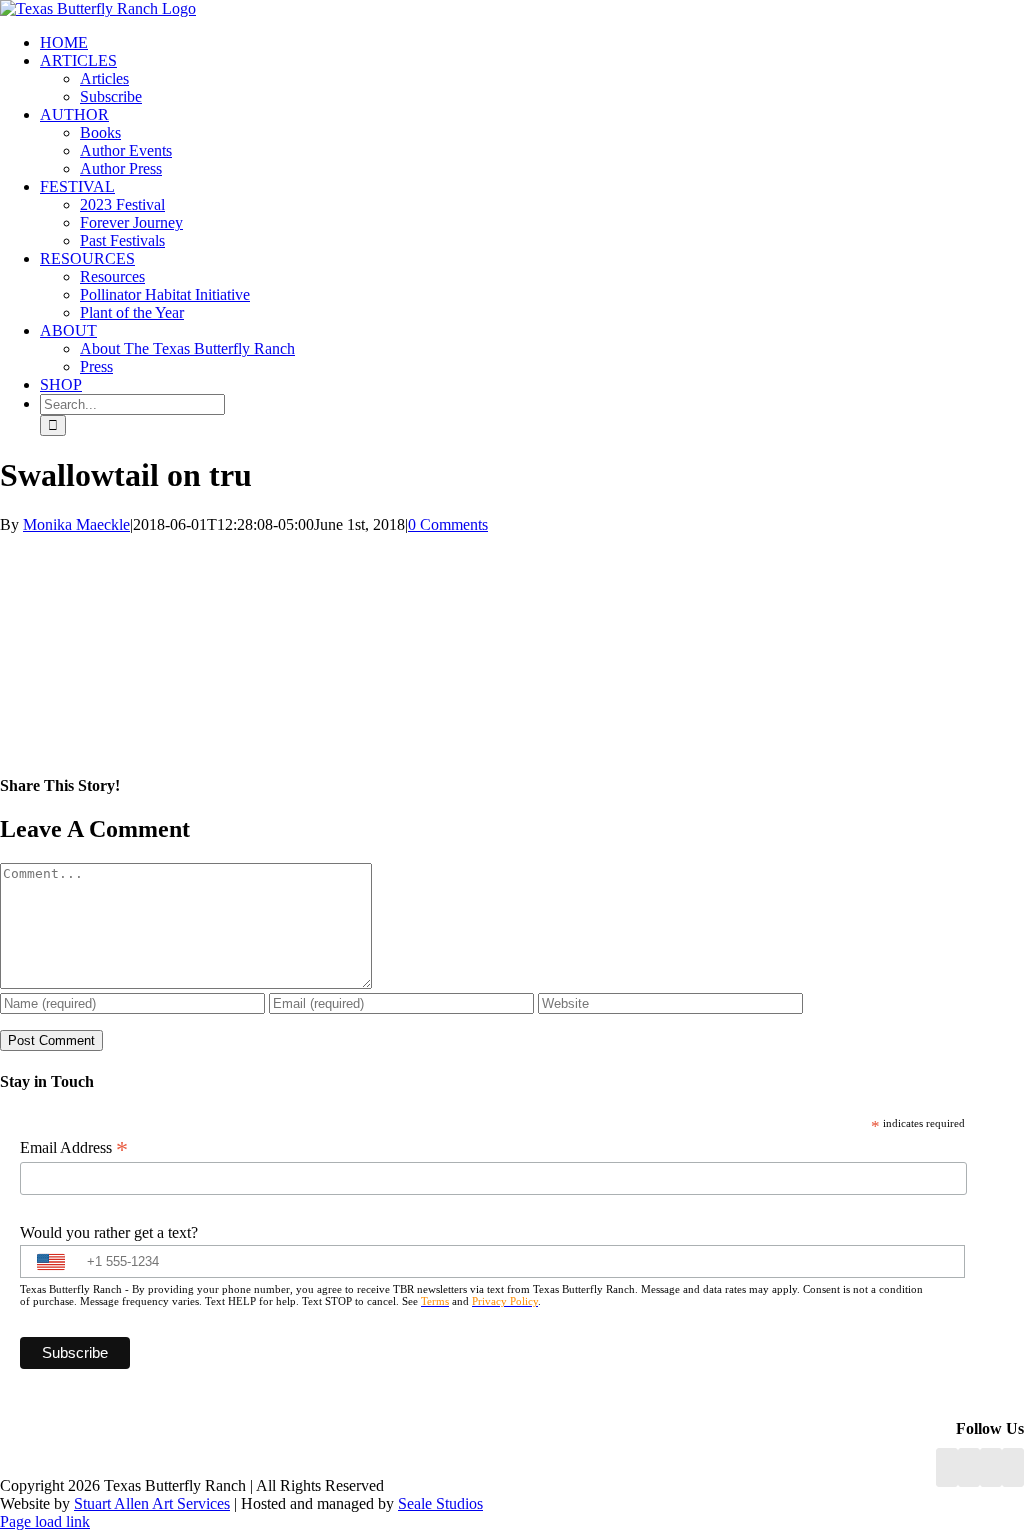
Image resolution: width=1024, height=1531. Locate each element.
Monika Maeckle (76, 524)
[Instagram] (991, 1467)
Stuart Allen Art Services (152, 1503)
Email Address (74, 1148)
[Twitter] (1013, 1467)
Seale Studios (440, 1503)
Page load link (45, 1521)
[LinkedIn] (969, 1467)
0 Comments (448, 524)
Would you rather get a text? (109, 1232)
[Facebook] (947, 1467)
